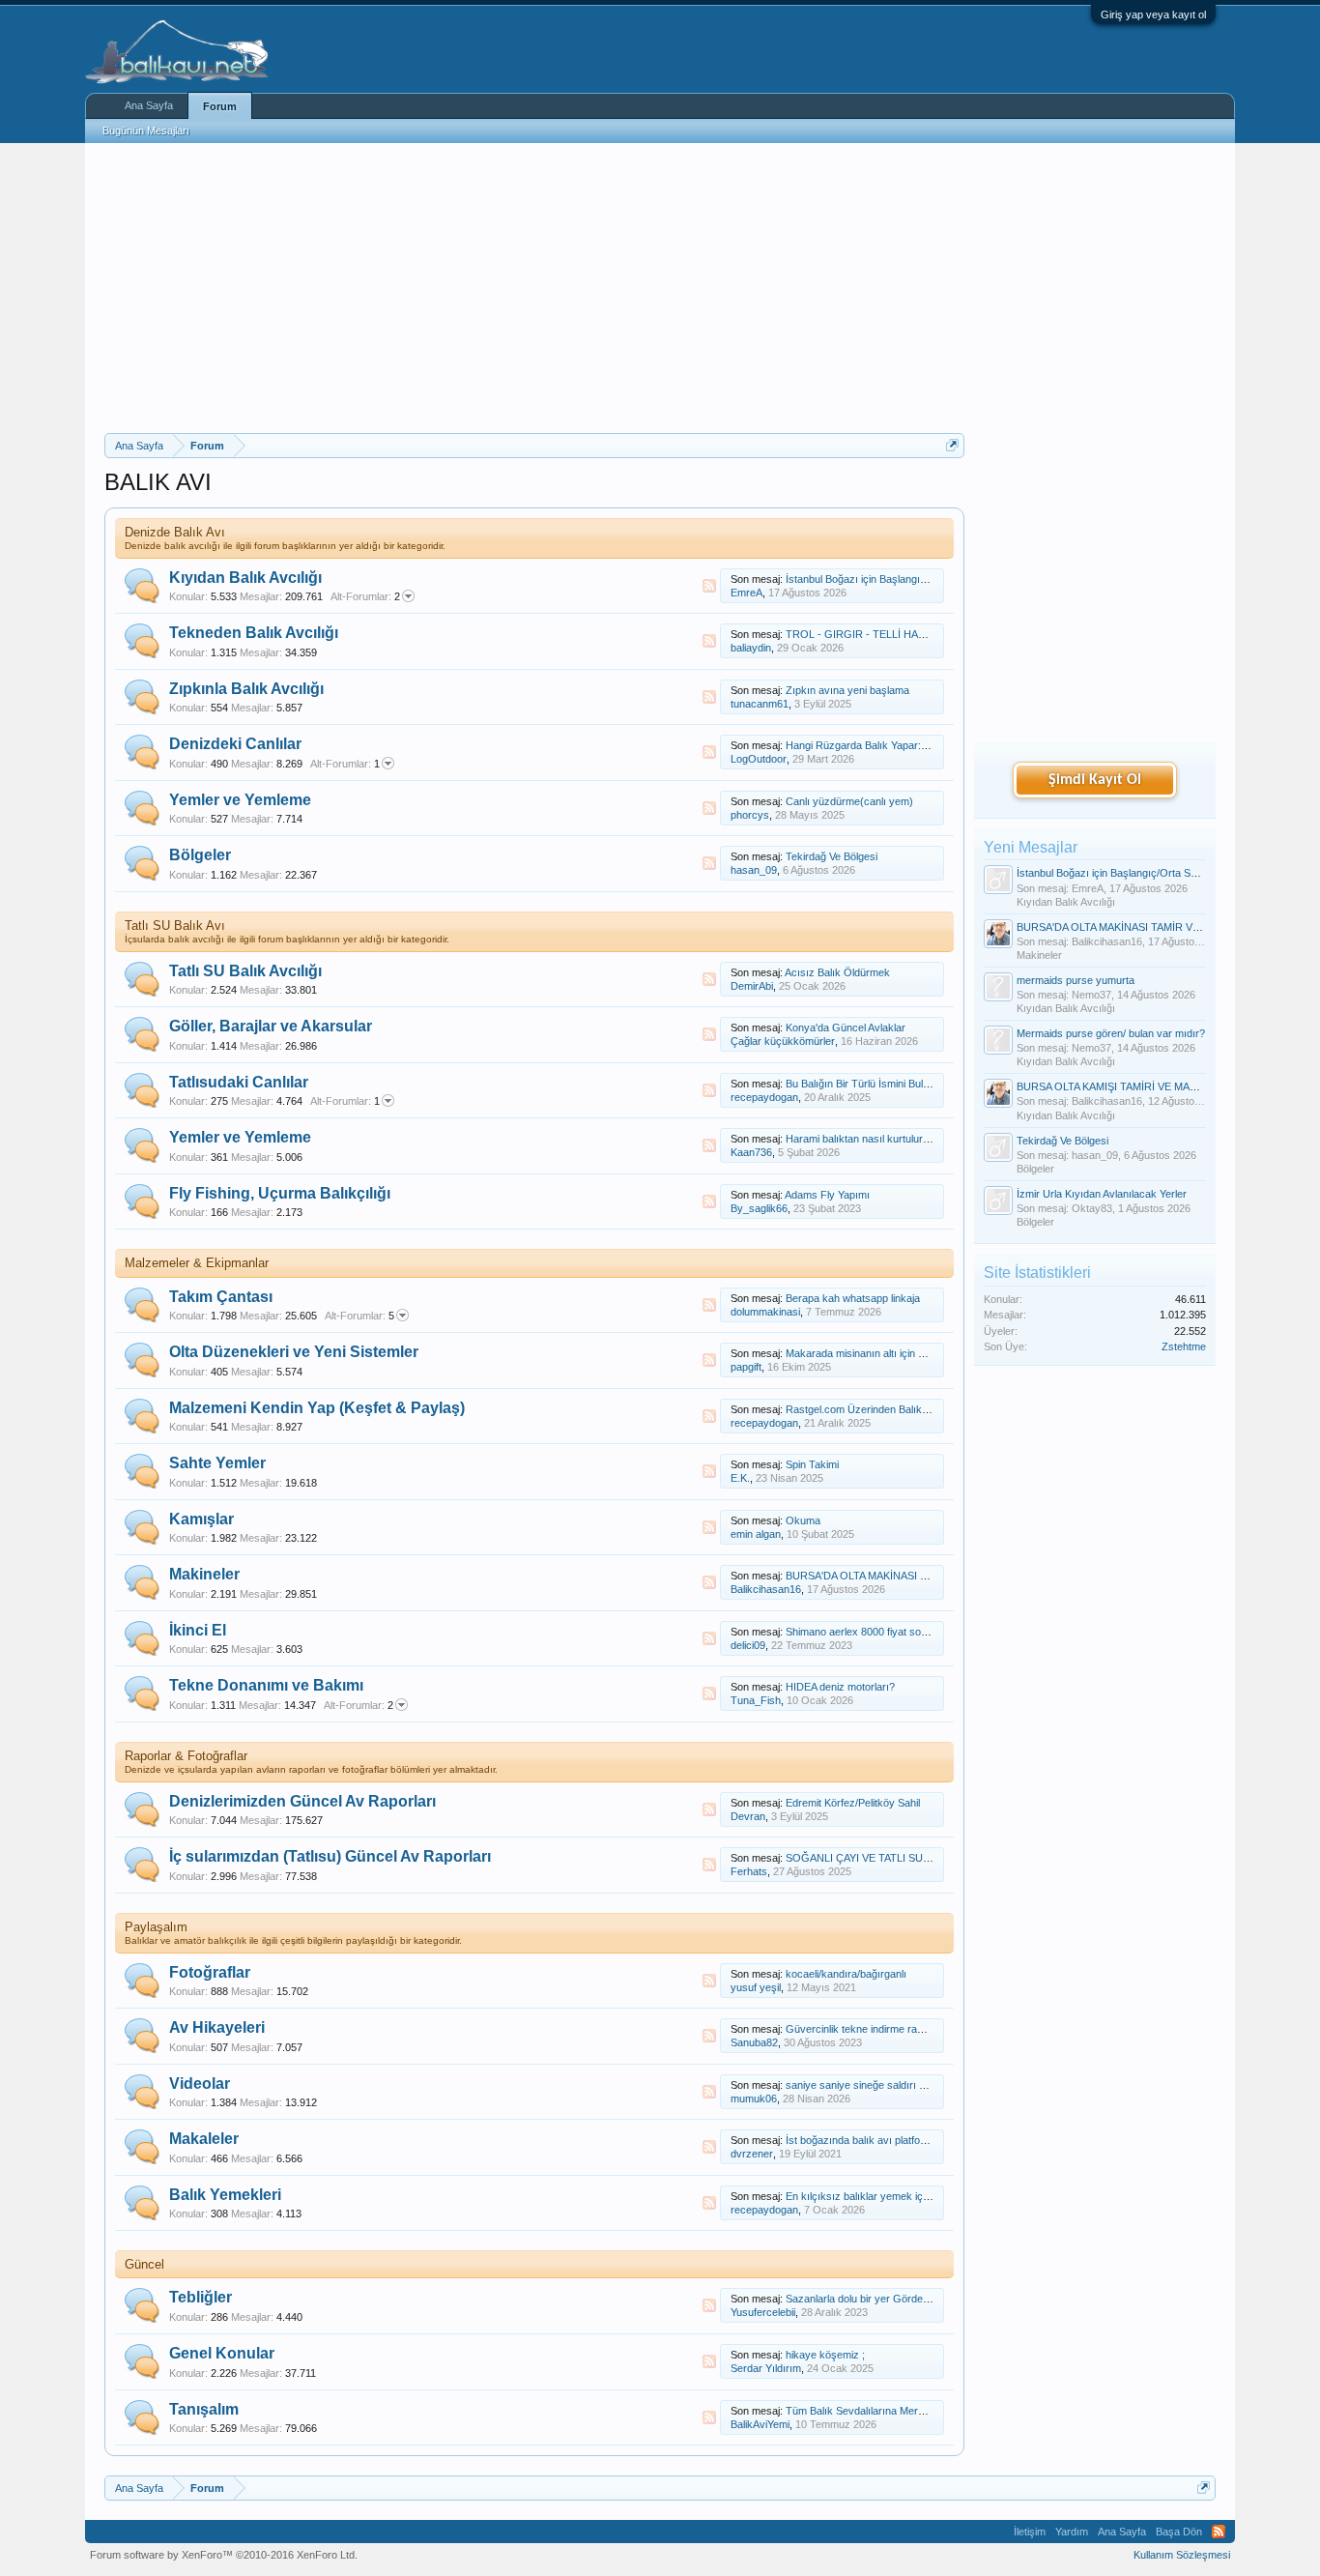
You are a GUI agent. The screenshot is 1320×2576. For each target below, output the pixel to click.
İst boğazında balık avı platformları (866, 2140)
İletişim (1030, 2532)
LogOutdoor (759, 759)
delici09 (748, 1645)
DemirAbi (752, 986)
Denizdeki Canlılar (235, 744)
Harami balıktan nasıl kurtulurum (861, 1139)
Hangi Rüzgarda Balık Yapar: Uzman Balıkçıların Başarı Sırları (932, 745)
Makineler (204, 1574)
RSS (709, 586)
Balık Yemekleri (225, 2195)
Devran (748, 1816)
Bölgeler (200, 855)
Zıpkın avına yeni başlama (847, 690)
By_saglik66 (759, 1208)
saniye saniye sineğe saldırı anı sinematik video (897, 2085)
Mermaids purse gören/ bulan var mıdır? (1111, 1033)
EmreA (746, 593)
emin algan (756, 1534)
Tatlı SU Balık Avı (175, 926)
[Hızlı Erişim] (952, 445)
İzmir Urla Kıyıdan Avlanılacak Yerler (1102, 1194)
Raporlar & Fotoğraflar (186, 1756)
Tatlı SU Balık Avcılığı (245, 971)
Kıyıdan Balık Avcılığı (245, 578)
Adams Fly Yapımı (827, 1195)
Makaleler (204, 2139)
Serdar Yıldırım (766, 2368)
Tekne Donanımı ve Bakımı (266, 1685)
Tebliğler (201, 2297)
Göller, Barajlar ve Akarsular (271, 1026)
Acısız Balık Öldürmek (837, 972)
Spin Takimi (812, 1464)
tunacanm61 (760, 704)
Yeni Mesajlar (1031, 847)
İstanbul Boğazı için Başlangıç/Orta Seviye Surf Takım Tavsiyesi (1167, 873)
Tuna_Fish (756, 1700)
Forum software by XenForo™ (224, 2555)
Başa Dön (1179, 2532)
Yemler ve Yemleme (240, 800)
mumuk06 (754, 2098)
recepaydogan (764, 1097)
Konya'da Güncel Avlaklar (846, 1028)
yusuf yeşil (756, 1987)
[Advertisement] (534, 288)
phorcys (750, 815)
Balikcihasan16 (766, 1589)
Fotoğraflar (210, 1972)
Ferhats (749, 1871)
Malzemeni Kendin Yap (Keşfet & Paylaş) (317, 1408)
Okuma (803, 1520)
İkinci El (198, 1630)
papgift (746, 1367)
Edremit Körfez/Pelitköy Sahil (853, 1803)
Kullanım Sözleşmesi (1182, 2555)
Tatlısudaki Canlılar (239, 1082)
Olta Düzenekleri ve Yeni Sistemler (294, 1352)
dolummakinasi (765, 1312)
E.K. (740, 1478)
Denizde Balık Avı (175, 532)
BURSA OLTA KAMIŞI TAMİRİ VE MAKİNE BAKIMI (1134, 1086)
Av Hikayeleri (217, 2027)
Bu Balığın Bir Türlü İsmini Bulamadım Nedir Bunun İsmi (915, 1084)
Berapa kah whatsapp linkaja (853, 1298)
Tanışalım (204, 2409)
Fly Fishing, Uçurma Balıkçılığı (280, 1193)
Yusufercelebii (763, 2312)
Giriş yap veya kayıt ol (1153, 14)
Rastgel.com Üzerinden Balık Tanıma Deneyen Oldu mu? (919, 1409)
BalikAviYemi (760, 2424)
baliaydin (751, 648)
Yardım (1072, 2532)
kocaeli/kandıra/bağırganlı (846, 1974)
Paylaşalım (156, 1927)
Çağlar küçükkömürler (783, 1041)
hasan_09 (754, 870)
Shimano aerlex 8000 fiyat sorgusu (867, 1632)
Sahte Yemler (217, 1463)
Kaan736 (751, 1152)
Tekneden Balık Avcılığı (254, 633)
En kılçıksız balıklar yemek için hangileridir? (888, 2196)
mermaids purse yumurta (1076, 980)
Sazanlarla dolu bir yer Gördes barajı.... (877, 2299)
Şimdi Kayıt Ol (1095, 780)
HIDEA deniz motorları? (840, 1687)
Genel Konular (222, 2353)
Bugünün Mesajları (146, 130)
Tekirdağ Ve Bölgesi (832, 856)
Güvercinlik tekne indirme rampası (866, 2029)
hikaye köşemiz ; (825, 2355)
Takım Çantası (221, 1297)
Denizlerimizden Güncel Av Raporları (302, 1801)
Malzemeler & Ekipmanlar (197, 1263)
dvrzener (752, 2154)
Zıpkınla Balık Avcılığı (246, 689)
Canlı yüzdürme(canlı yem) (849, 801)
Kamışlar (201, 1519)
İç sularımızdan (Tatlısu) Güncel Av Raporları (330, 1856)
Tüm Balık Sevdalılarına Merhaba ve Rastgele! (894, 2411)
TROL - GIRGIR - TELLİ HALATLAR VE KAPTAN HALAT (919, 634)
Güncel (144, 2264)
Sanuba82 (754, 2042)
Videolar (200, 2084)
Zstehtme (1184, 1346)
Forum (220, 106)
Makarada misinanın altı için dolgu (864, 1353)
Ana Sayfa (149, 105)
